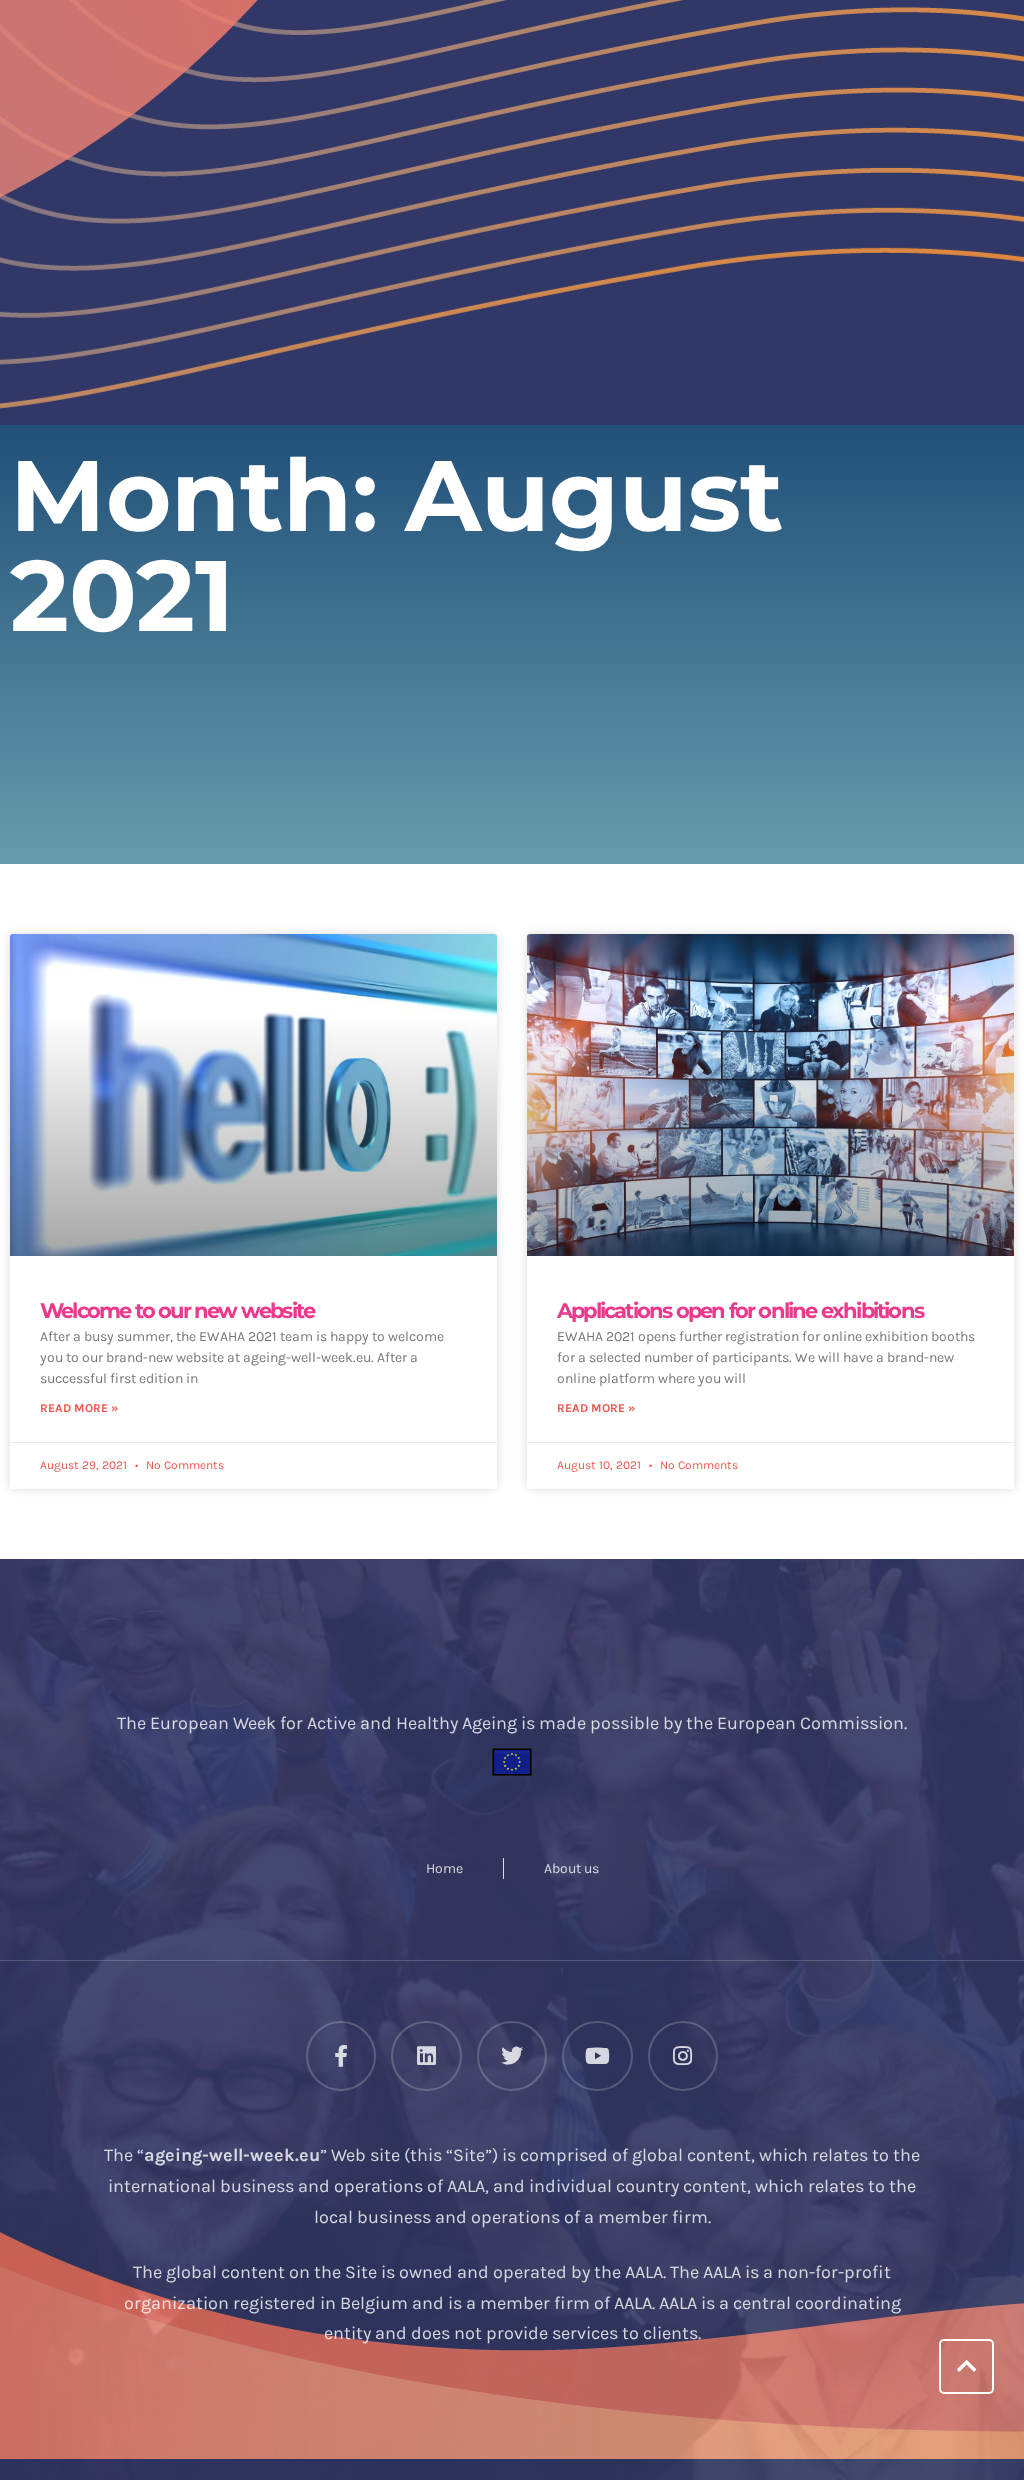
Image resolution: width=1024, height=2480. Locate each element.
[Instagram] (683, 2056)
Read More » (79, 1408)
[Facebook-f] (341, 2056)
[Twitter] (512, 2056)
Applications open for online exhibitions (740, 1310)
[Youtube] (597, 2056)
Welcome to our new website (177, 1310)
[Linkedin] (426, 2056)
